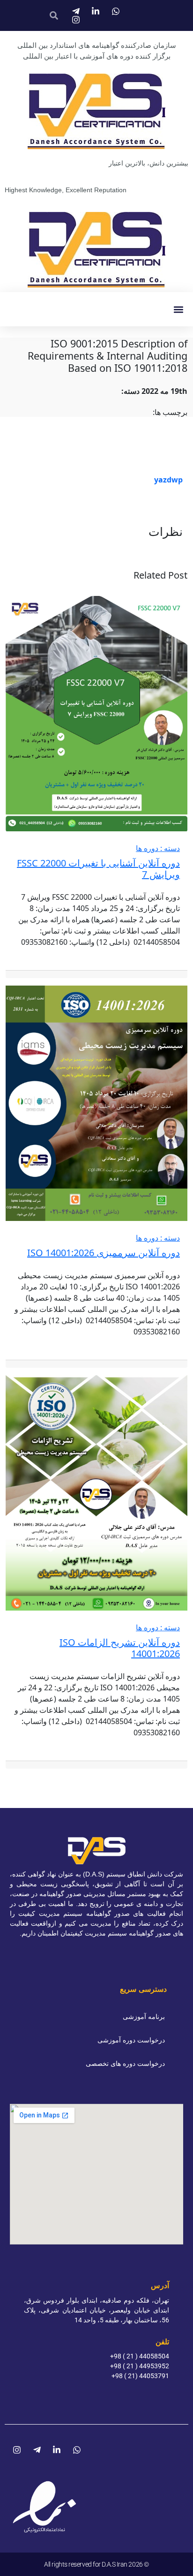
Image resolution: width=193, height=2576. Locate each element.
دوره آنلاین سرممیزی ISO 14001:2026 (104, 1253)
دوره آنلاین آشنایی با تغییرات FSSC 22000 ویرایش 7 (98, 869)
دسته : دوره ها (158, 848)
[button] (178, 309)
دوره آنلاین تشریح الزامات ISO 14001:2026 (120, 1648)
